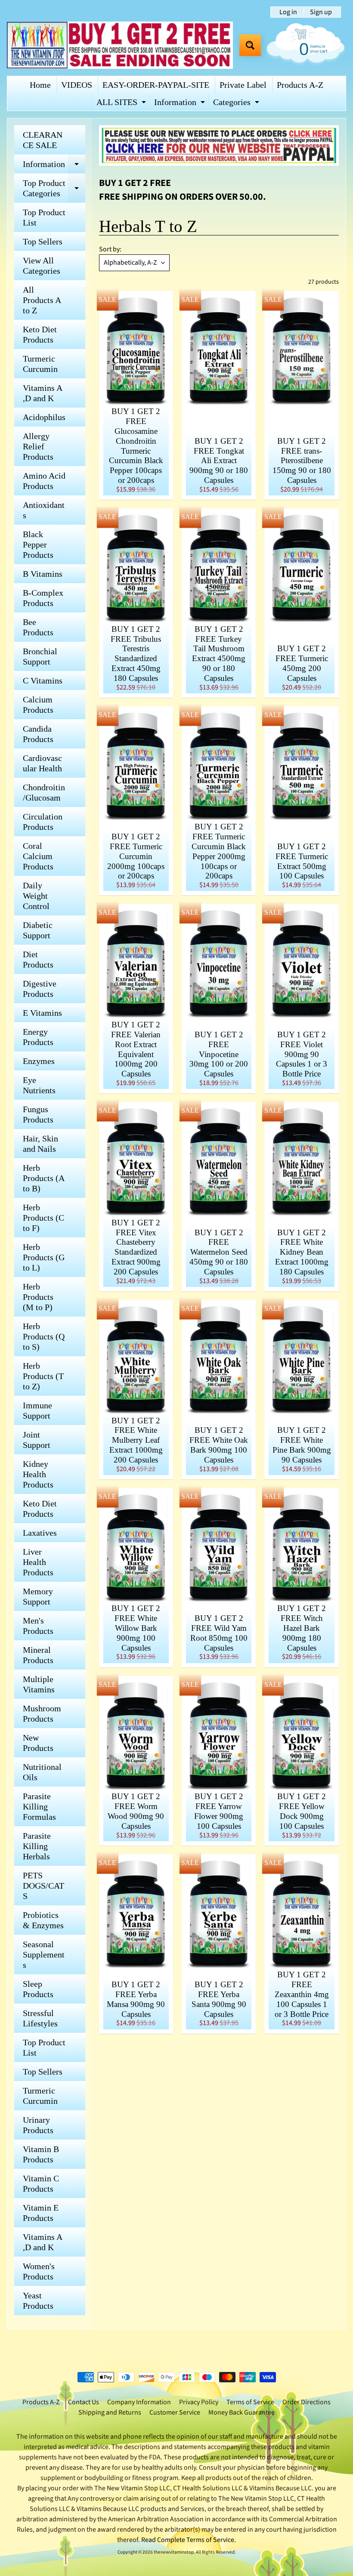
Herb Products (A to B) (44, 1178)
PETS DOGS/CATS (43, 1886)
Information (181, 104)
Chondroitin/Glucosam (44, 792)
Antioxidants (44, 510)
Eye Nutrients (39, 1085)
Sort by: (110, 249)
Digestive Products (40, 989)
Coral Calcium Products (38, 856)
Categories (237, 104)
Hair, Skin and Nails (40, 1144)
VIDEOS (77, 85)
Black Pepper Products (38, 544)
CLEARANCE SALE (43, 140)
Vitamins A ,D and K (43, 393)
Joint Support (37, 1440)
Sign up (321, 12)
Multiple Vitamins (39, 1684)
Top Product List (44, 217)
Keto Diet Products (40, 334)
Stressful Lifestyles (40, 2018)
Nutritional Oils (42, 1772)
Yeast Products (38, 2301)
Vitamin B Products (41, 2154)
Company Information (139, 2402)
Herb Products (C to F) (43, 1218)
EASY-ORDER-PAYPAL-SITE (156, 85)
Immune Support (37, 1410)
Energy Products (38, 1037)
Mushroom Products (42, 1713)
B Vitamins (43, 574)
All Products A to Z (42, 300)
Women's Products (39, 2271)
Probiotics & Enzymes (43, 1920)
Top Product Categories (54, 189)
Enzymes (39, 1061)
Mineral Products (38, 1655)
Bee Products (38, 627)
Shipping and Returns (110, 2412)
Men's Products (38, 1626)
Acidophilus (44, 417)
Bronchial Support (40, 656)
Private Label (243, 85)
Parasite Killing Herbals (37, 1846)
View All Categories (42, 266)
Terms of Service (250, 2402)
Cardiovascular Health (42, 763)
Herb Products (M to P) (38, 1297)
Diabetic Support (38, 930)
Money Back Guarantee (242, 2412)
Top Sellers (43, 241)
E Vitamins (42, 1013)
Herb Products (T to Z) (43, 1376)
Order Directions (307, 2402)
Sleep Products (38, 1989)
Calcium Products (38, 705)
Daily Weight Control (36, 896)
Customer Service (175, 2412)
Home (40, 85)
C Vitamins (43, 680)
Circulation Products (43, 822)
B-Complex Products (43, 598)
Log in (288, 12)
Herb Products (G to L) (44, 1257)
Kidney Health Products (38, 1474)
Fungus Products (38, 1114)
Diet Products (38, 959)
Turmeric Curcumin (40, 364)
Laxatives (40, 1533)
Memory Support (38, 1596)
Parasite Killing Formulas (39, 1806)
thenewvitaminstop (174, 2552)
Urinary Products (38, 2125)
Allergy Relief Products (38, 446)
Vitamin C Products (41, 2183)
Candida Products (38, 734)
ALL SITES (122, 104)
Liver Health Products (38, 1562)
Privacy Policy (199, 2402)
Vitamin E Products (41, 2213)
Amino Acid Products (44, 481)
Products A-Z (300, 85)
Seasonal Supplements (44, 1954)
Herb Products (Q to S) (44, 1336)
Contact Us (84, 2402)
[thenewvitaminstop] (120, 45)
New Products (38, 1743)
